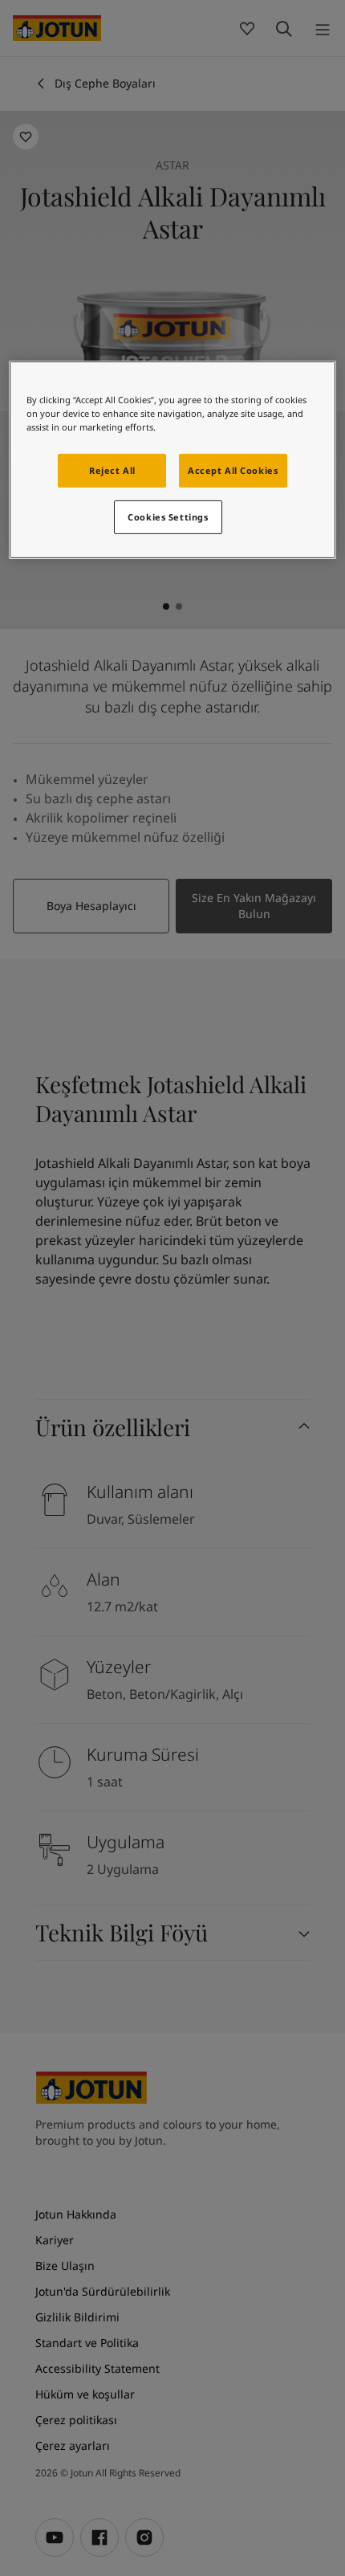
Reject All (112, 470)
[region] (173, 460)
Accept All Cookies (233, 470)
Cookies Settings (168, 517)
